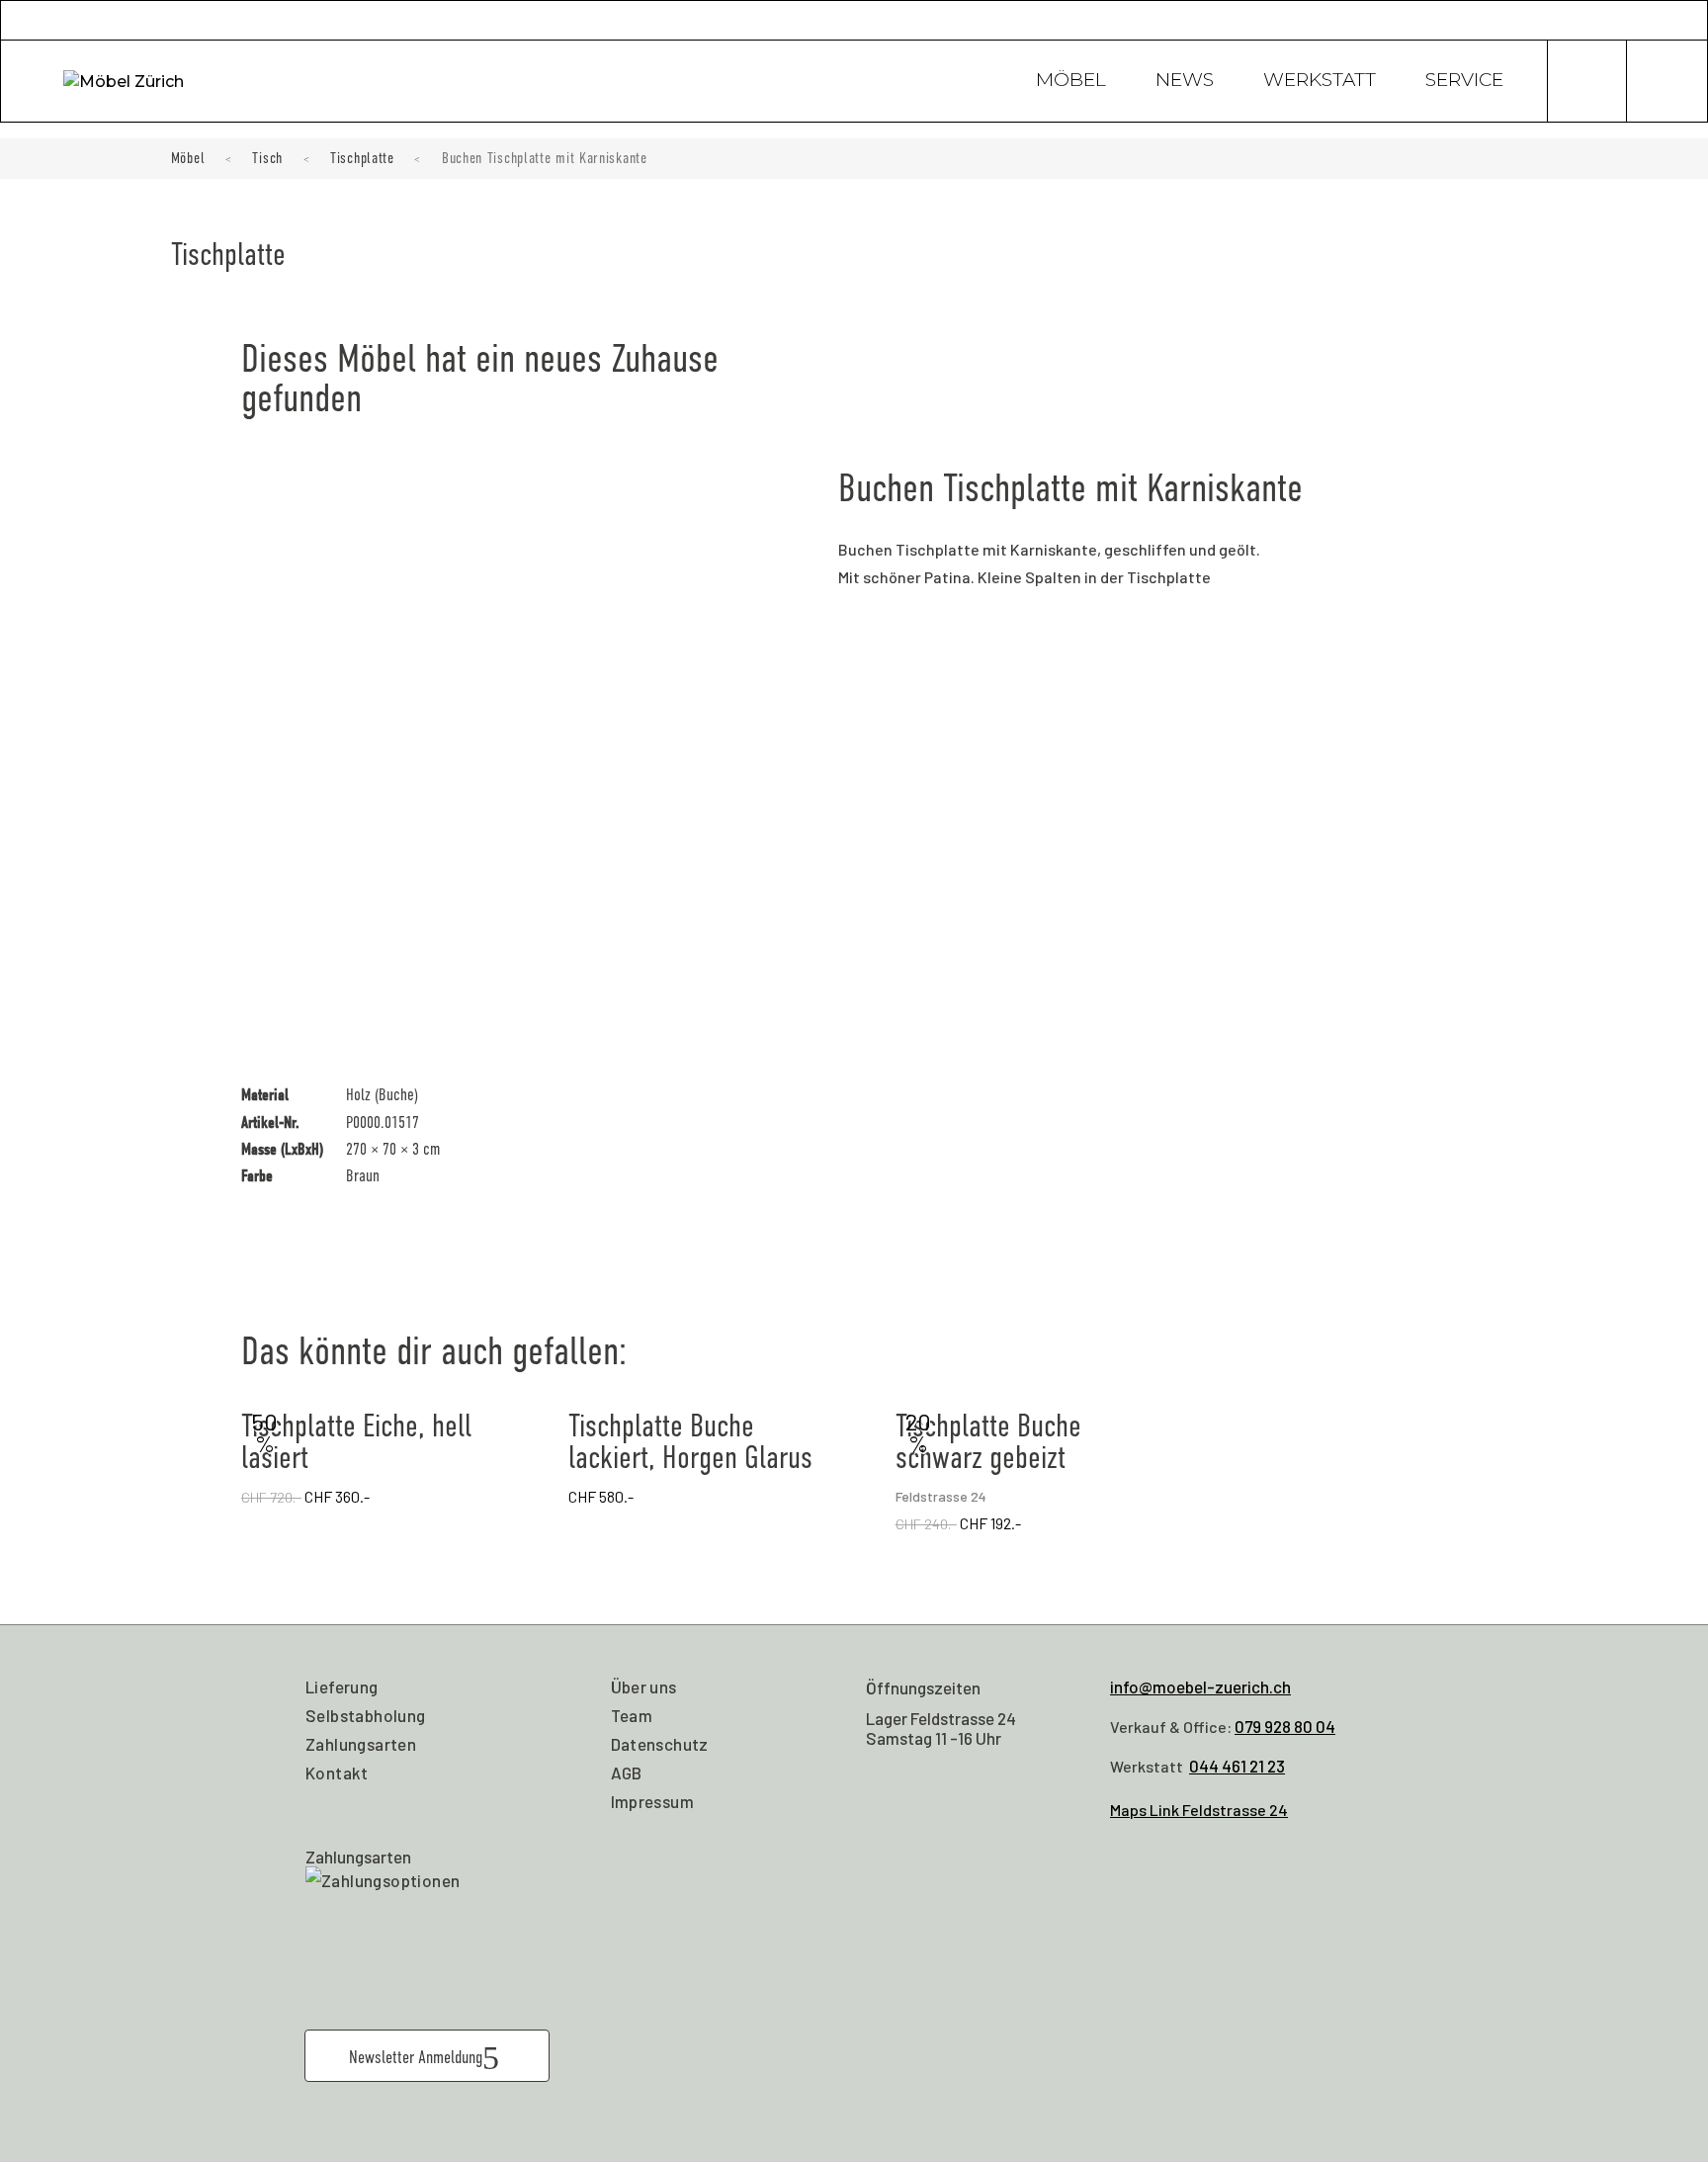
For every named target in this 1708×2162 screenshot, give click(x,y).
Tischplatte (362, 158)
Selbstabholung (366, 1715)
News (1185, 82)
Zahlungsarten (361, 1744)
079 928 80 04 (1285, 1726)
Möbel (1071, 82)
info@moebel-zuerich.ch (1200, 1686)
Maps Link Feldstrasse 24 (1199, 1810)
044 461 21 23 (1237, 1766)
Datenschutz (660, 1744)
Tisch (267, 158)
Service (1464, 82)
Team (632, 1715)
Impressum (653, 1801)
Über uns (644, 1686)
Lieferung (342, 1686)
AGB (627, 1773)
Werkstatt (1320, 82)
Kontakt (337, 1773)
